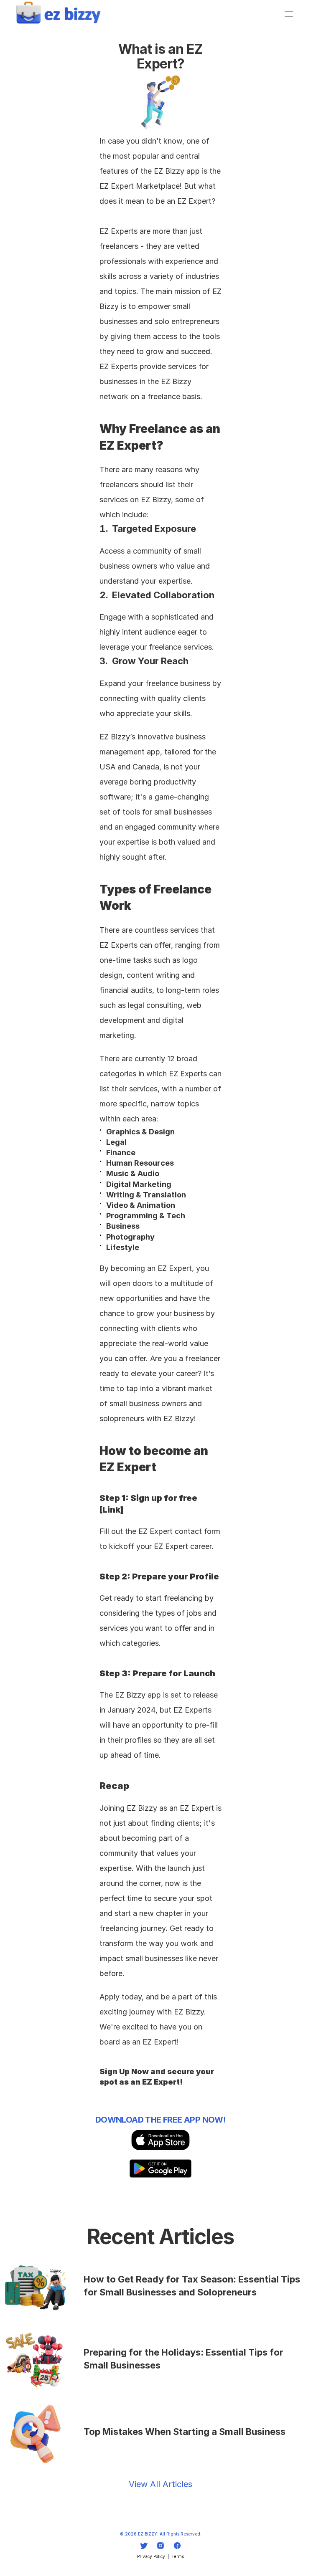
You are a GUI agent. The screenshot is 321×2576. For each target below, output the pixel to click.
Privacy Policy (151, 2556)
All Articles (171, 2484)
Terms (178, 2556)
